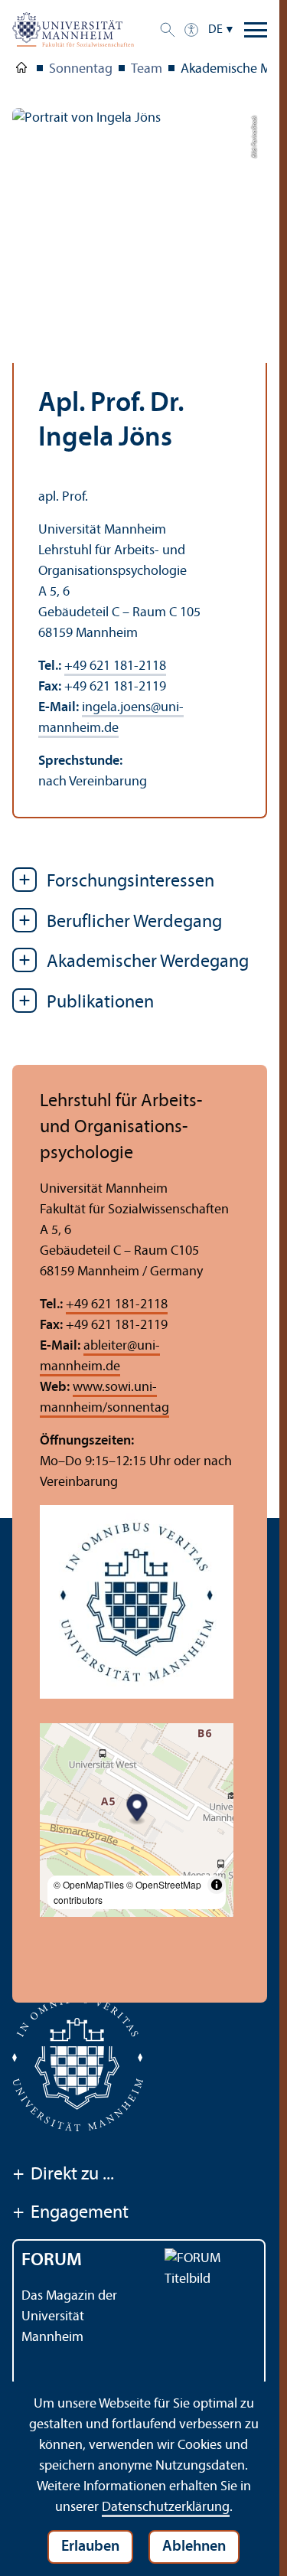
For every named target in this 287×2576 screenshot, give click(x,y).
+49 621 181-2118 (115, 666)
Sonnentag (81, 69)
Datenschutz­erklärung (166, 2507)
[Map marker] (137, 1810)
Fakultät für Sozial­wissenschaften (21, 70)
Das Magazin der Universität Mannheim (69, 2317)
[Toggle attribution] (217, 1885)
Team (147, 69)
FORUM (52, 2261)
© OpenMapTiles (89, 1884)
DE (215, 30)
